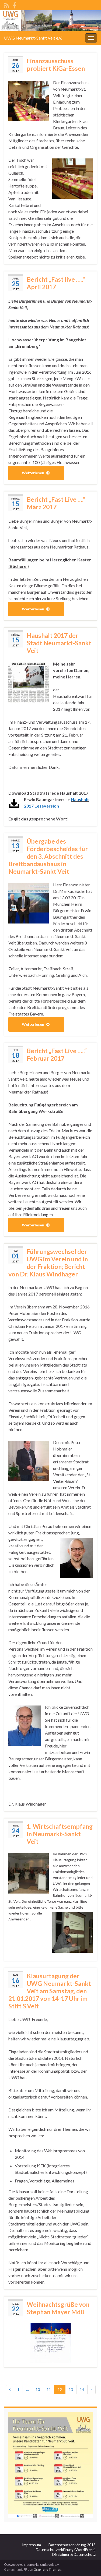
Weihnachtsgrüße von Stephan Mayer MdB (58, 2308)
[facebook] (15, 4)
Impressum (32, 2545)
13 (71, 2389)
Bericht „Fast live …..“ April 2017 (56, 283)
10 (38, 2389)
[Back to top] (89, 2564)
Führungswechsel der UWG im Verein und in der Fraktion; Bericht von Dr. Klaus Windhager (48, 1263)
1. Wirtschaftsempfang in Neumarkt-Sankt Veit (60, 1834)
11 (49, 2389)
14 (82, 2389)
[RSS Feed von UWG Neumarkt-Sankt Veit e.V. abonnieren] (7, 4)
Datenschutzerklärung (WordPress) (66, 2550)
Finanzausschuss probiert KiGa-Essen (56, 65)
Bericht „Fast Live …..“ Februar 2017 (57, 1055)
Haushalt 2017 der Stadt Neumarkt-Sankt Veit (59, 643)
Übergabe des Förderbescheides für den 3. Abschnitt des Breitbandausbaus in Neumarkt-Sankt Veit (48, 856)
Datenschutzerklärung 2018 (72, 2545)
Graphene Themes (47, 2569)
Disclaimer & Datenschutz (74, 2554)
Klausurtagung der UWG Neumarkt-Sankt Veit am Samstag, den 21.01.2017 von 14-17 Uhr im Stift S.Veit (50, 1991)
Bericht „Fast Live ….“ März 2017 (56, 503)
